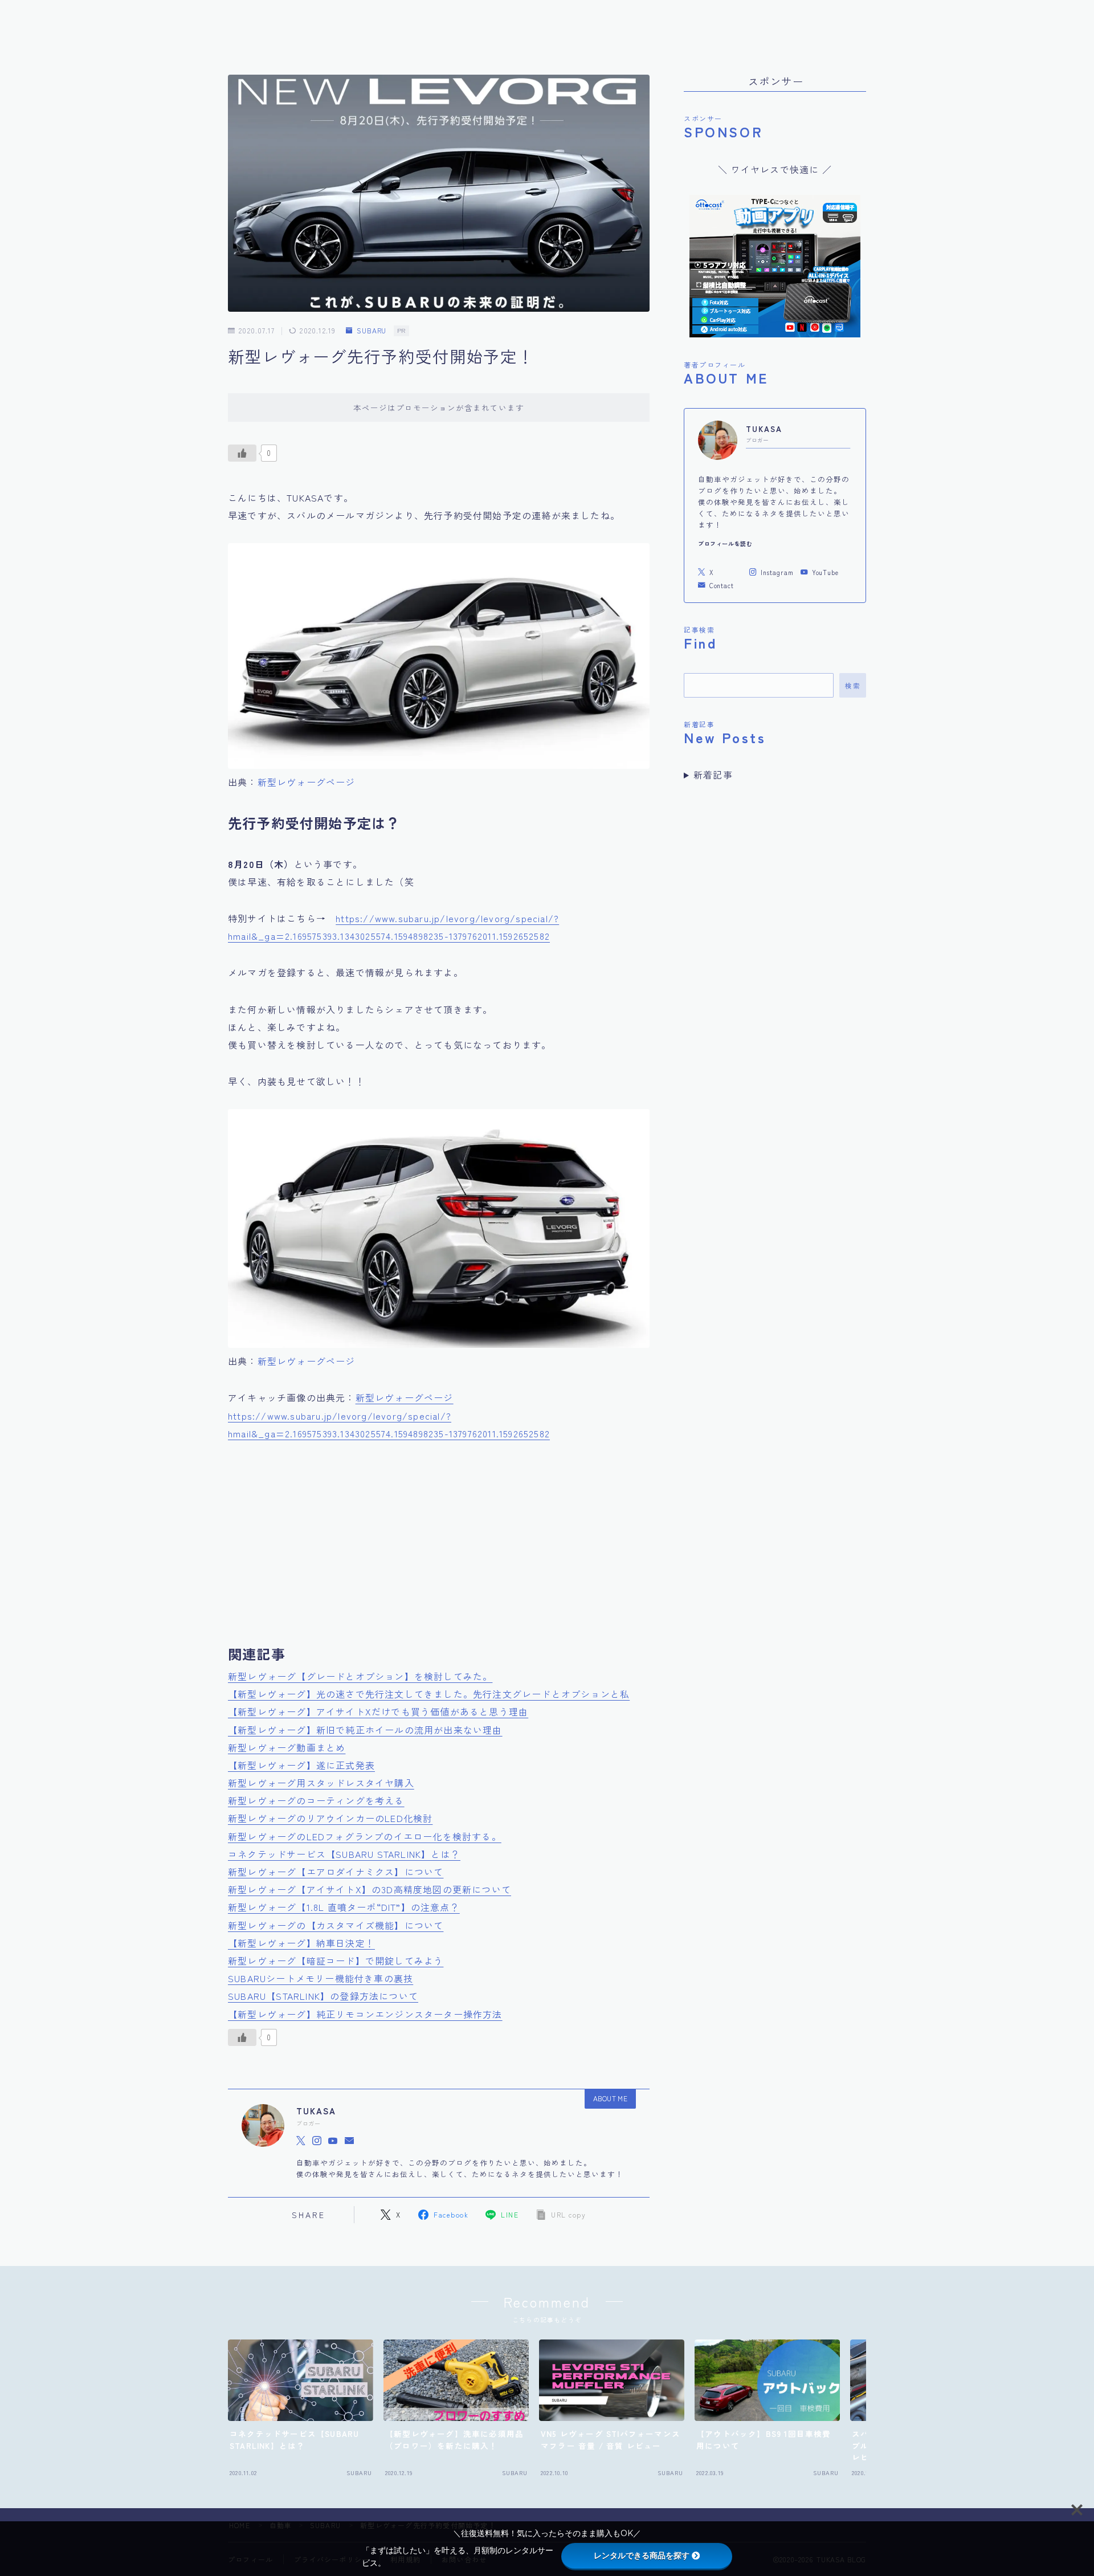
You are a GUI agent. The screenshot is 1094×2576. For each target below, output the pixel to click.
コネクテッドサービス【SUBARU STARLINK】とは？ (344, 1854)
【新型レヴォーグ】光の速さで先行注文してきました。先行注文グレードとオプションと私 (429, 1694)
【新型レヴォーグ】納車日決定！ (301, 1943)
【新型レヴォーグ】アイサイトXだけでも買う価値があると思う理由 (378, 1711)
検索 (853, 685)
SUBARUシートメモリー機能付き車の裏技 (321, 1978)
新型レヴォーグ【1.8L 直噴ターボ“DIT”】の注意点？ (344, 1907)
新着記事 (713, 775)
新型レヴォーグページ (307, 782)
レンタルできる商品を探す (642, 2555)
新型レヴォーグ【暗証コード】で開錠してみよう (336, 1960)
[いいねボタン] (242, 453)
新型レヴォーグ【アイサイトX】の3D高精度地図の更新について (370, 1889)
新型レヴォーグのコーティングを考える (316, 1800)
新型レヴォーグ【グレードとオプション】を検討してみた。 (360, 1676)
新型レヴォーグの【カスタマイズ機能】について (336, 1925)
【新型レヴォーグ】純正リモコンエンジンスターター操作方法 (365, 2014)
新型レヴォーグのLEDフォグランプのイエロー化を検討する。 (365, 1836)
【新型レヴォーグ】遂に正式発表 (301, 1765)
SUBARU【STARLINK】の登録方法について (323, 1996)
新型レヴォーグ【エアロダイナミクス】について (336, 1872)
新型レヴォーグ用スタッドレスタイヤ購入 (321, 1783)
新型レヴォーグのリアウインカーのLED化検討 (330, 1818)
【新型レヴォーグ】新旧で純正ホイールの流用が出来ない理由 (365, 1730)
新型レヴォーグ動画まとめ (287, 1747)
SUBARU (372, 331)
